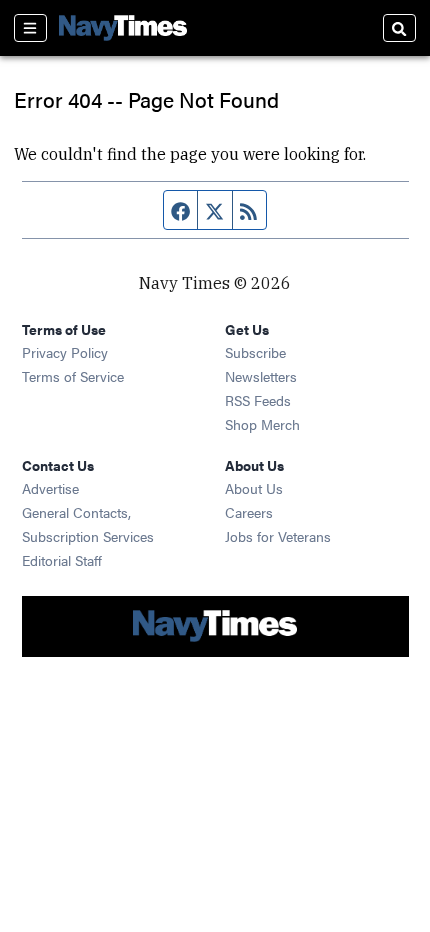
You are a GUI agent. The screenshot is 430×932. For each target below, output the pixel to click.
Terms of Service (73, 376)
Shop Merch (262, 424)
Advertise (50, 488)
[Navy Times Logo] (123, 27)
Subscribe (255, 352)
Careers (249, 512)
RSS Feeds (258, 400)
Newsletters (261, 376)
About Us (254, 488)
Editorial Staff (62, 560)
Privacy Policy (65, 352)
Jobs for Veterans (278, 536)
